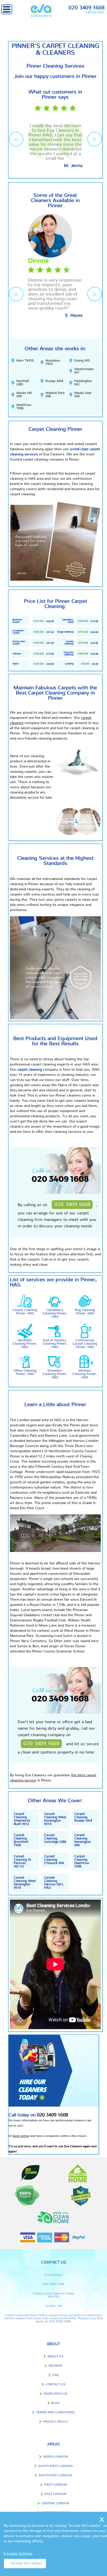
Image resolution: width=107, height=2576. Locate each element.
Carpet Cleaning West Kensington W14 (55, 1819)
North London (56, 2457)
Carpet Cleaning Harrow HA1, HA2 (54, 1883)
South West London (55, 2466)
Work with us (55, 2394)
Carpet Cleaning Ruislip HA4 (83, 1817)
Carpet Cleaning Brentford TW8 (21, 1840)
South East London (55, 2475)
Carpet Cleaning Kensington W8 (83, 1840)
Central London (55, 2503)
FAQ (56, 2375)
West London (56, 2485)
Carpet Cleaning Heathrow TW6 (82, 1862)
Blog (56, 2403)
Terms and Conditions (55, 2412)
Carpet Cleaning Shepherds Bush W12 (22, 1819)
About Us (55, 2356)
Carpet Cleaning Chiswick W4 (54, 1860)
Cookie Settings (19, 2554)
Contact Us (56, 2384)
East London (56, 2494)
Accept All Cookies (27, 2563)
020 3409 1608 (86, 8)
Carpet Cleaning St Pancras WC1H (22, 1862)
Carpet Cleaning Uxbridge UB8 (55, 1839)
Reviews (56, 2366)
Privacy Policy (56, 2422)
